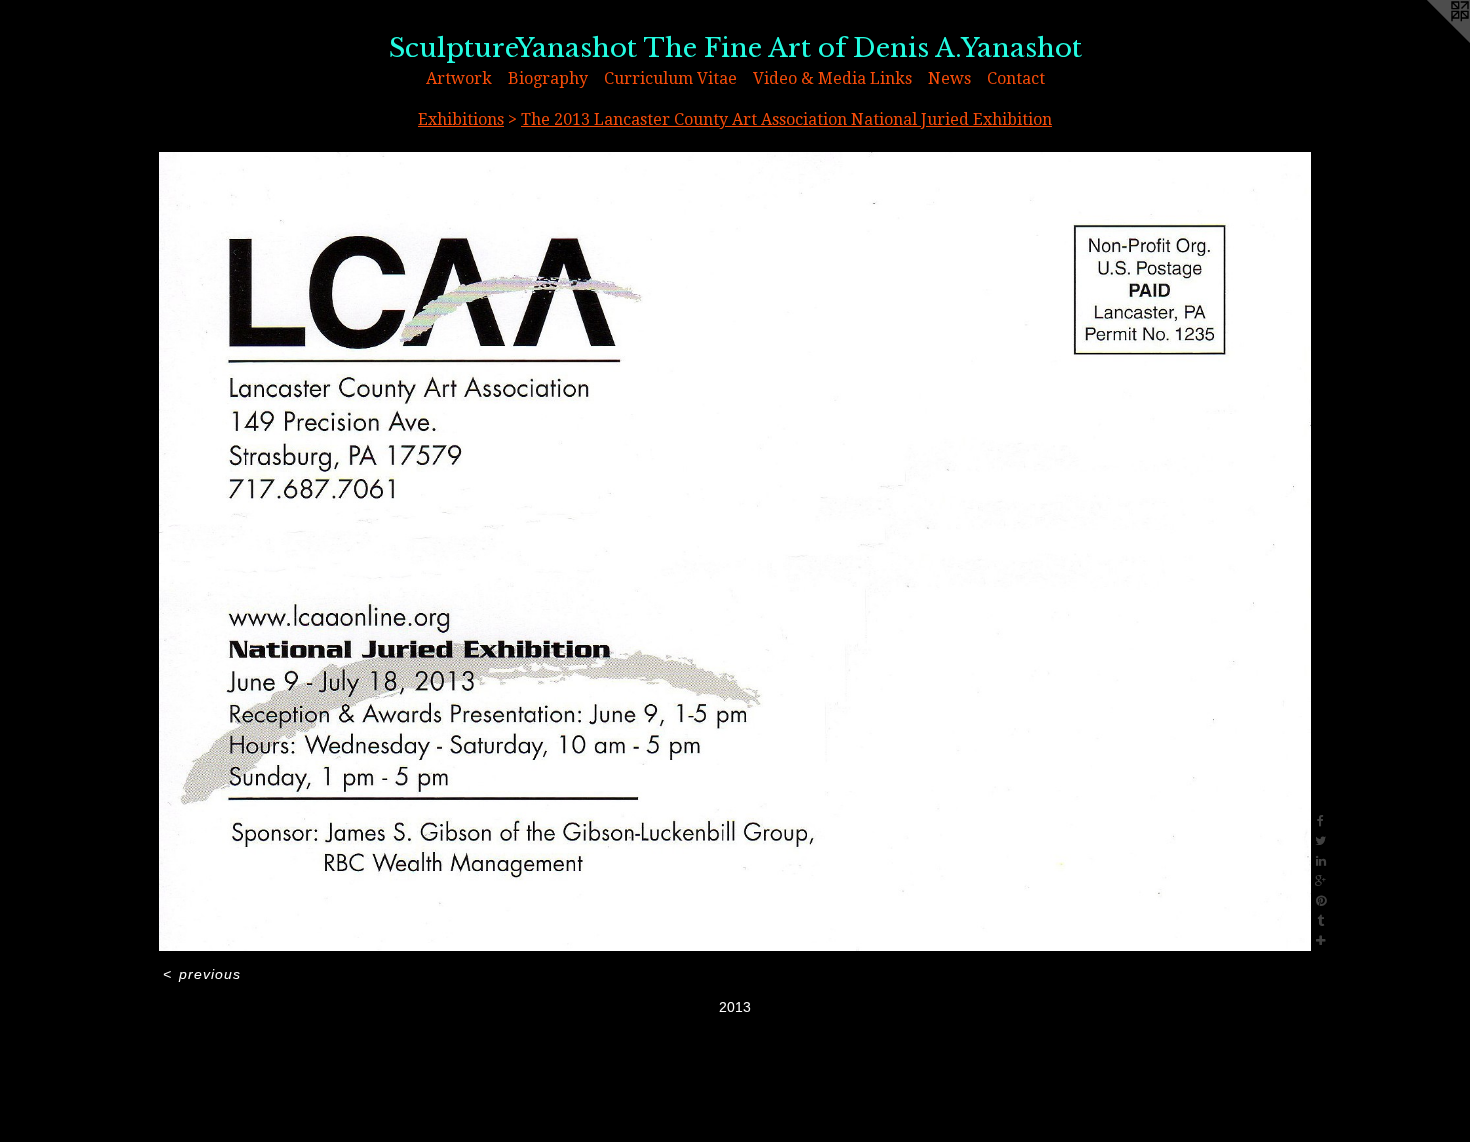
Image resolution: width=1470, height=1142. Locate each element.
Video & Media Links (832, 78)
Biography (548, 78)
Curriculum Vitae (670, 78)
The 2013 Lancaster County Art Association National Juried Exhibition (786, 119)
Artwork (459, 78)
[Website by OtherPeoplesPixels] (1430, 40)
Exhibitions (461, 119)
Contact (1016, 78)
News (949, 78)
